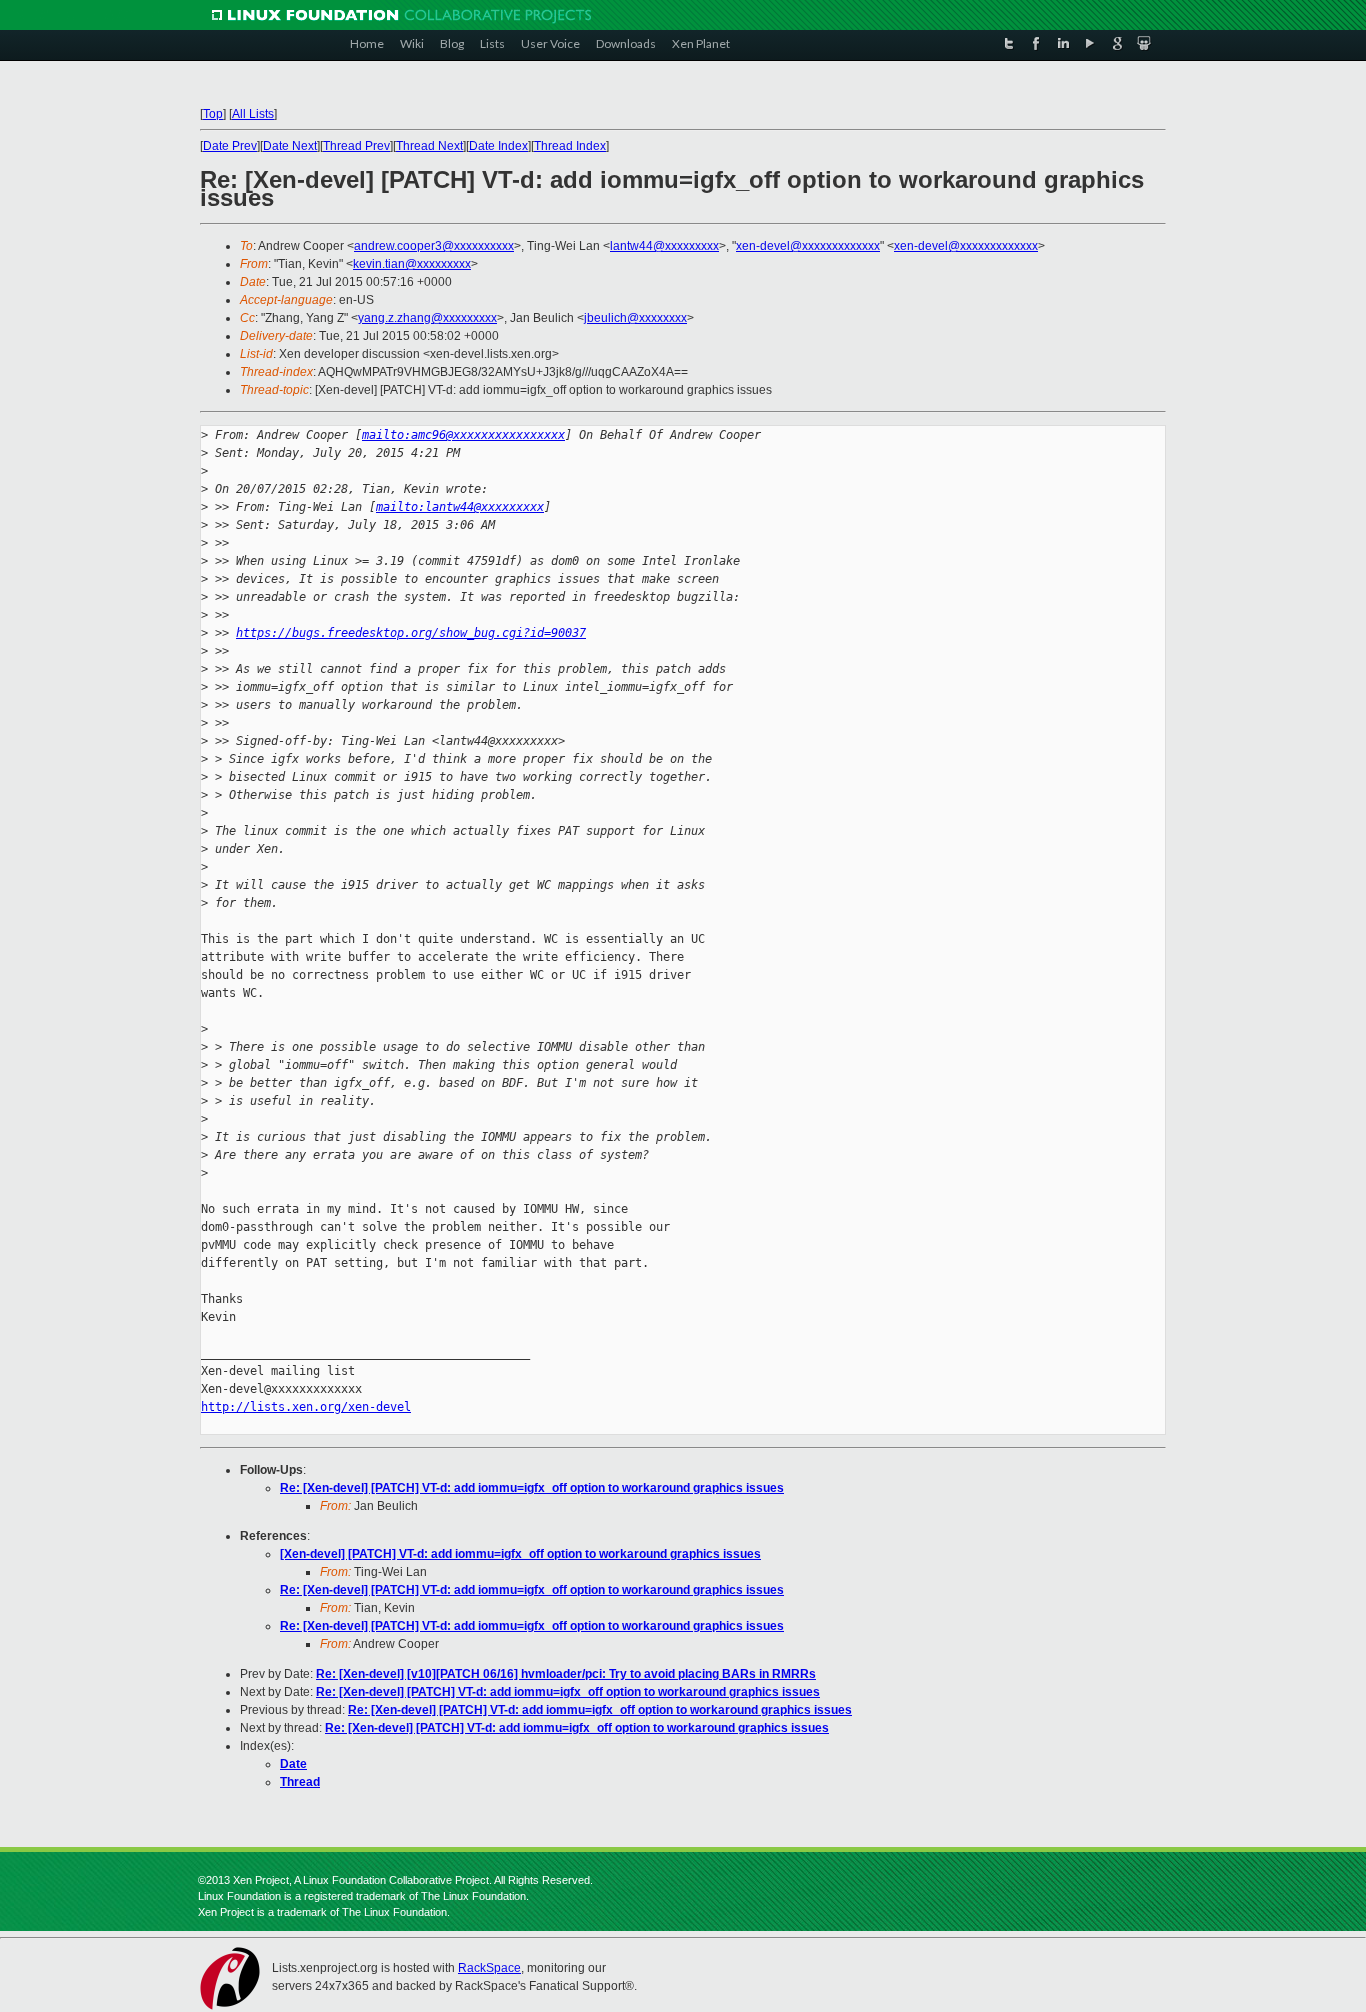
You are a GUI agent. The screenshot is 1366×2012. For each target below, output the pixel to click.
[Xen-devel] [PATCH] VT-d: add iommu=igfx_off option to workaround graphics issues (520, 1554)
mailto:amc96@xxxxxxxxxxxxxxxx (463, 435)
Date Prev (230, 146)
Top (213, 114)
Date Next (290, 146)
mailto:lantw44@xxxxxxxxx (460, 507)
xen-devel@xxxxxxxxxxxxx (808, 246)
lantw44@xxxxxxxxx (664, 246)
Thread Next (429, 146)
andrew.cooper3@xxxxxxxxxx (434, 246)
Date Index (498, 146)
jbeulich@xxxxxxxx (635, 318)
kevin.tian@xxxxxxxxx (412, 264)
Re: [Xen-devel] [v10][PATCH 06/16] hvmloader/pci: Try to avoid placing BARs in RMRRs (566, 1674)
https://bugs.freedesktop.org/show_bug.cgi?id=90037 (411, 633)
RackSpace (489, 1968)
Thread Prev (356, 146)
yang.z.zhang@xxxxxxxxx (427, 318)
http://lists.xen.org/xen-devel (306, 1407)
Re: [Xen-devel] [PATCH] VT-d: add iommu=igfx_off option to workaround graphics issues (532, 1488)
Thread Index (570, 146)
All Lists (253, 114)
